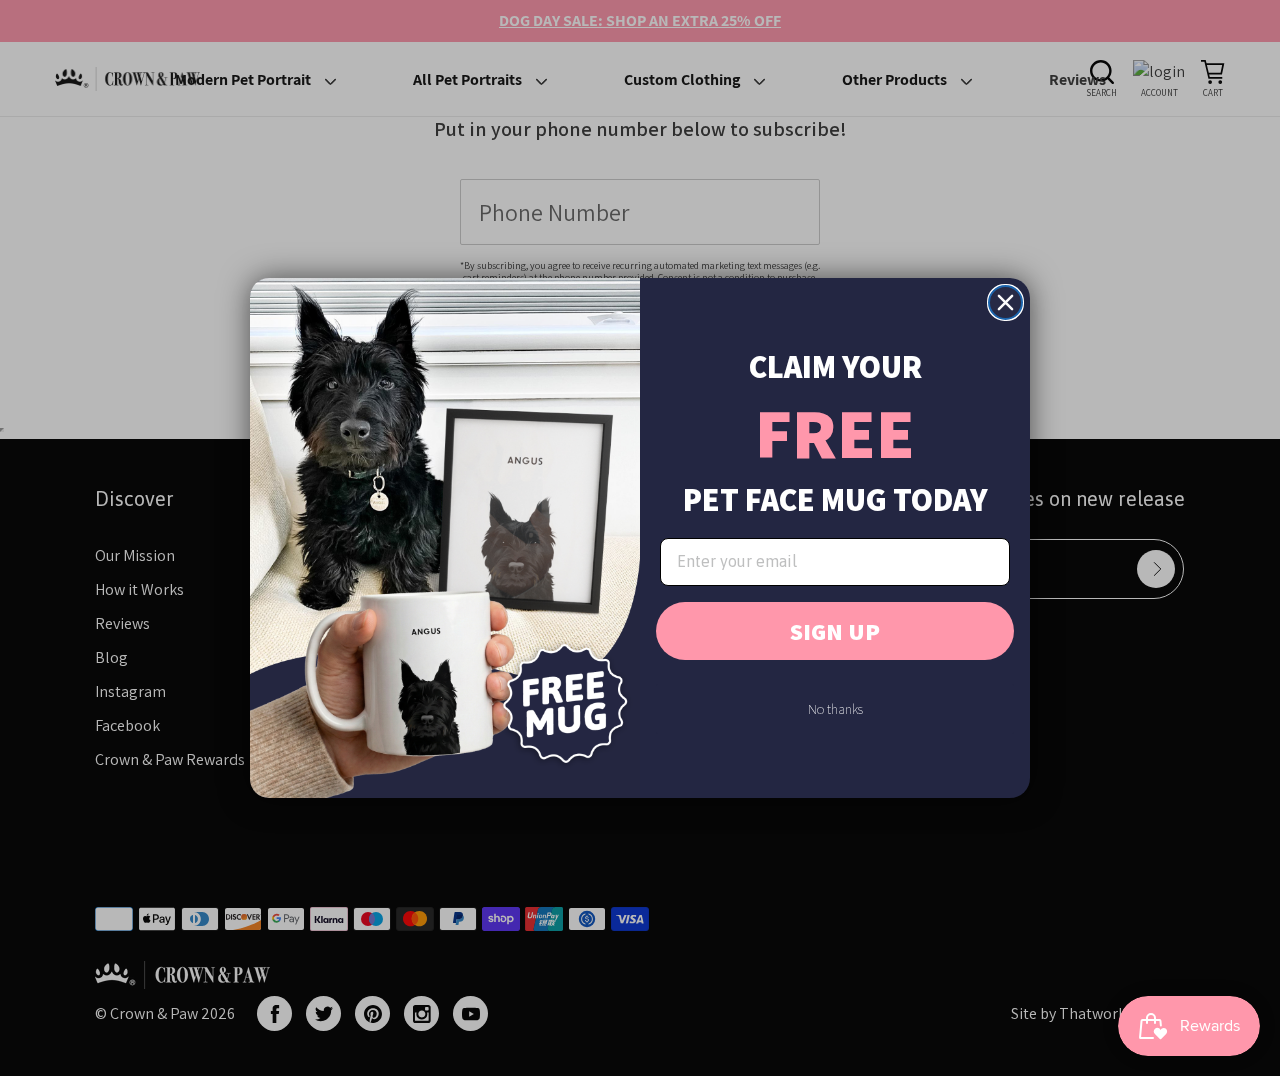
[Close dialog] (1005, 302)
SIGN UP (835, 631)
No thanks (835, 709)
